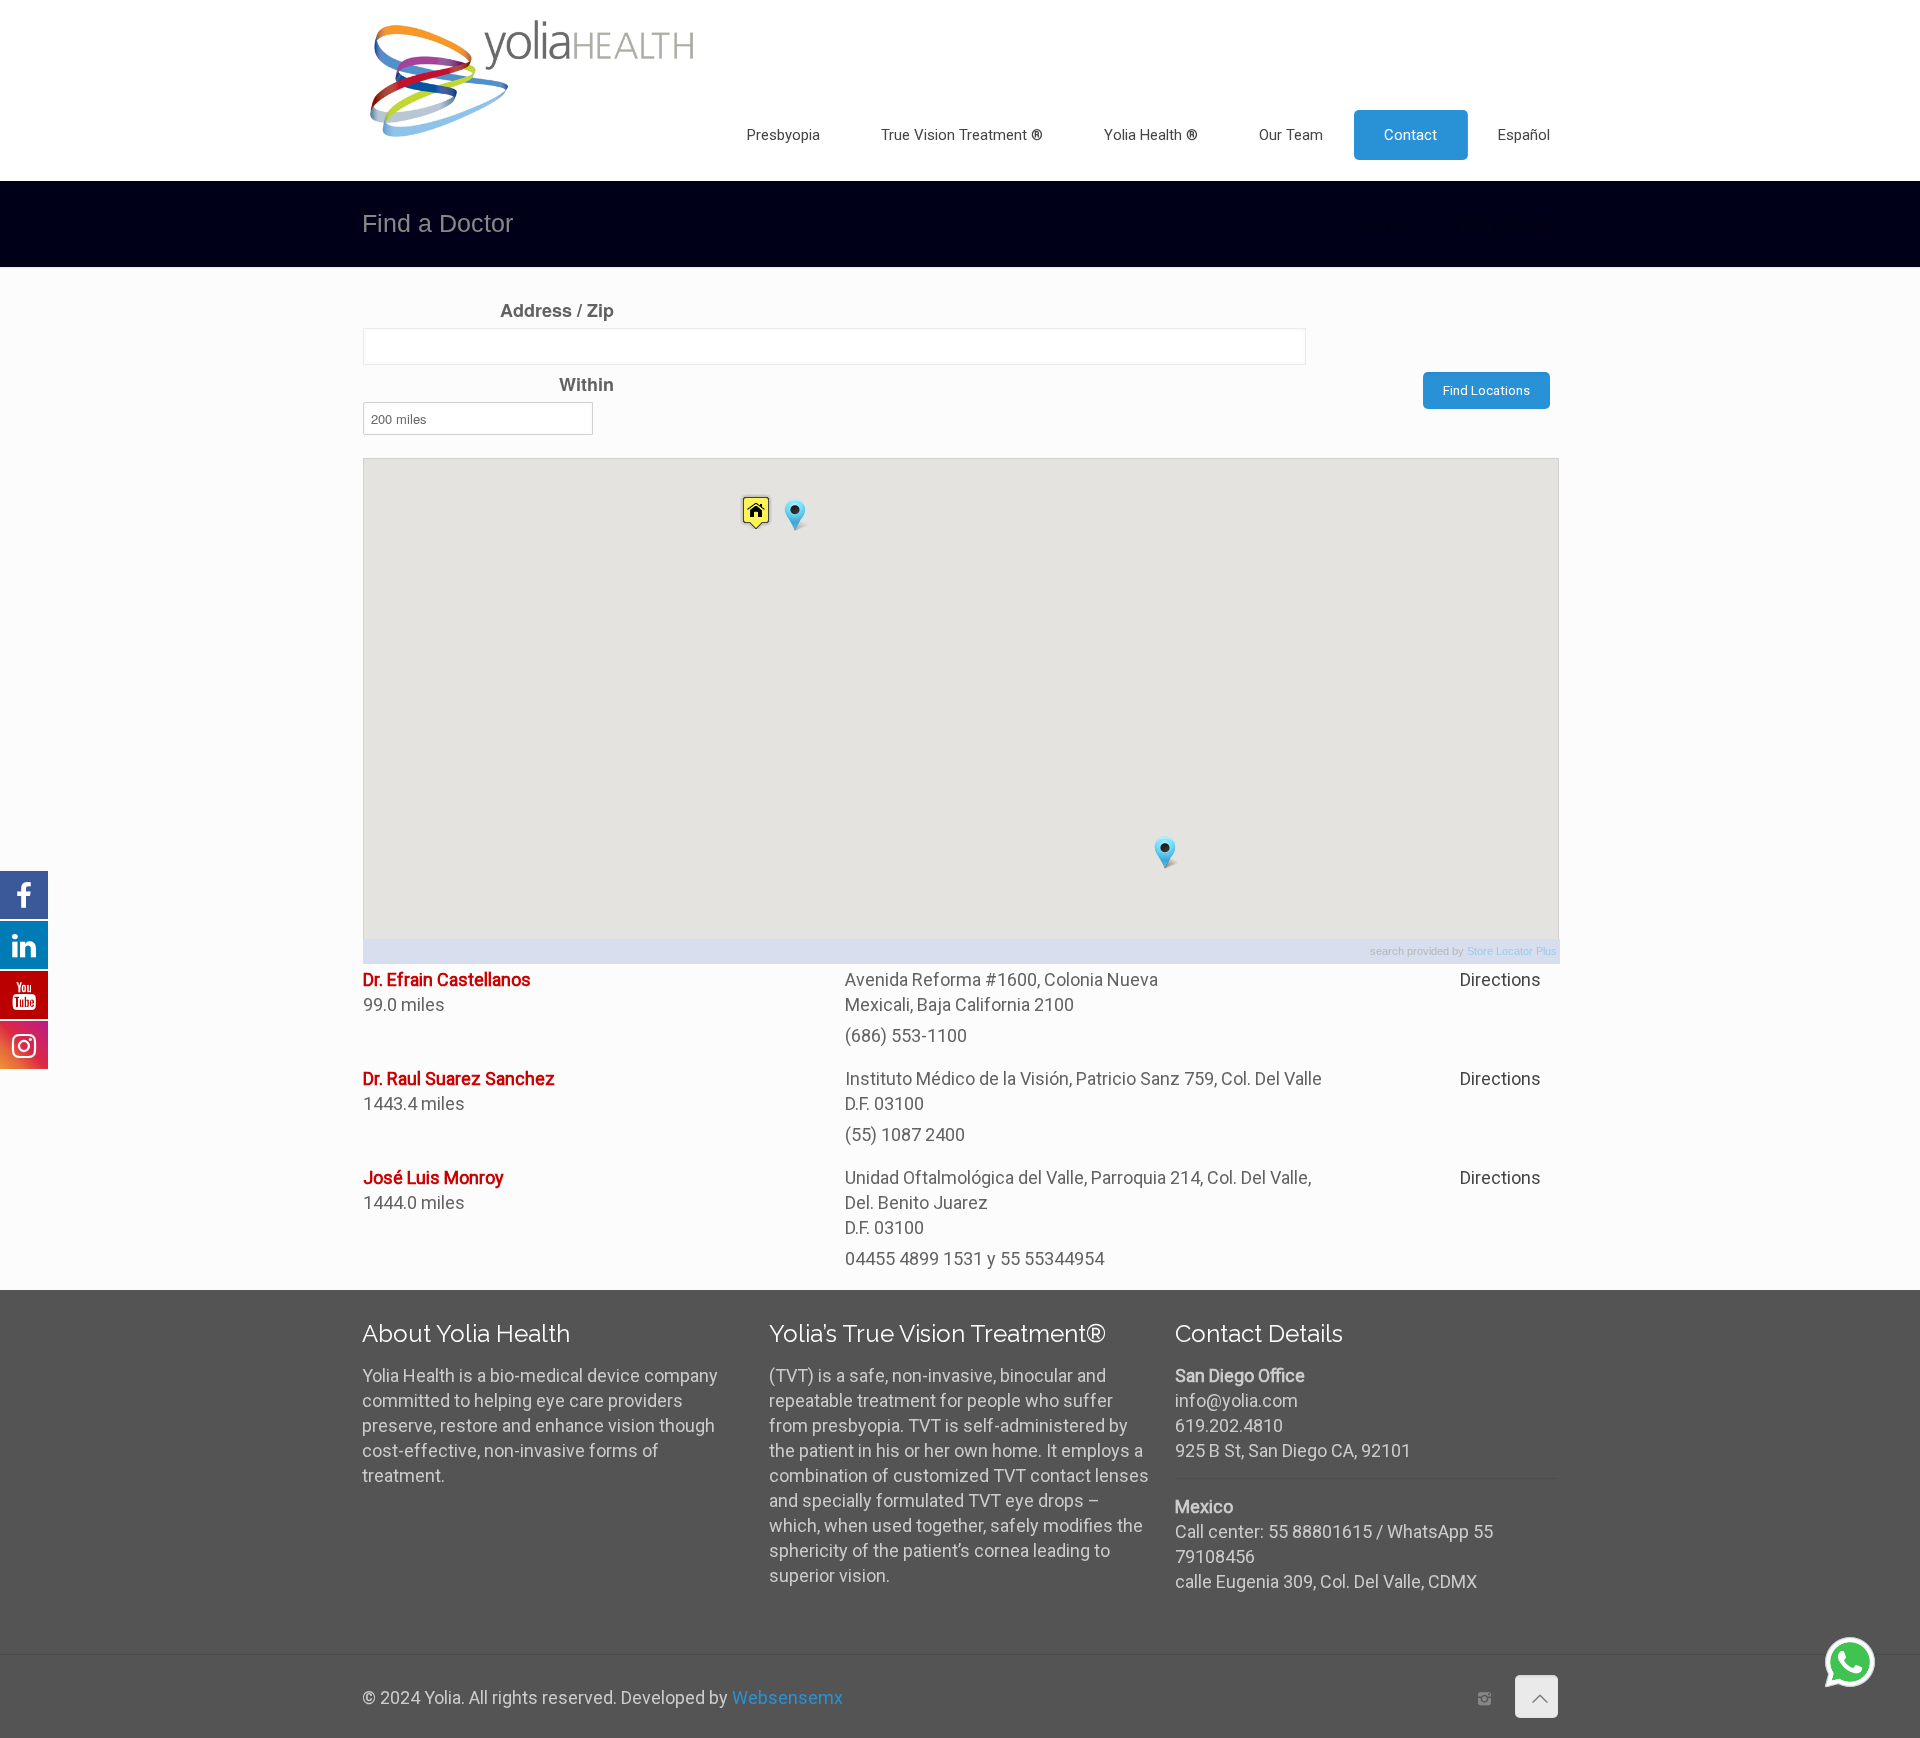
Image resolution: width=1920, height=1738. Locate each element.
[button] (795, 515)
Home (1381, 224)
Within (586, 384)
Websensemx (787, 1697)
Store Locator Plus (1512, 951)
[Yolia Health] (532, 45)
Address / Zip (557, 310)
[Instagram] (1484, 1699)
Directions (1500, 979)
